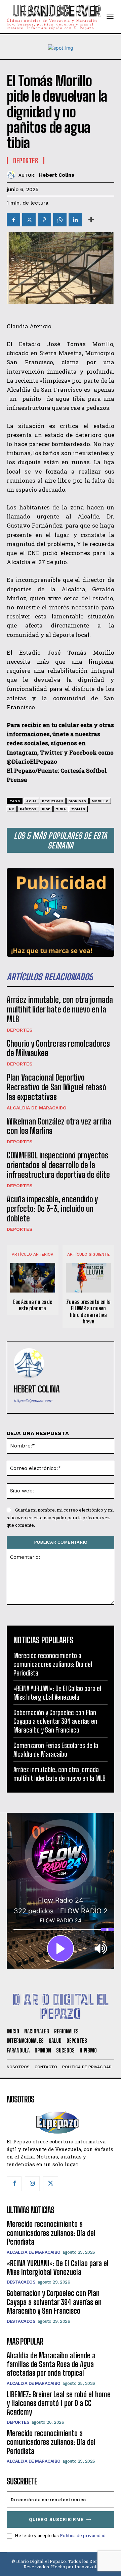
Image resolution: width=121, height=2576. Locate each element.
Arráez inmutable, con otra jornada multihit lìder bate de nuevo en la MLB (60, 1009)
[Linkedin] (75, 220)
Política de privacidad (83, 2535)
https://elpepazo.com (33, 1401)
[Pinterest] (44, 220)
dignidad (77, 801)
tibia (61, 809)
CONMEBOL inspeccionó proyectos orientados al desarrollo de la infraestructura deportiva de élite (58, 1165)
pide (46, 809)
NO (12, 809)
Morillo (100, 801)
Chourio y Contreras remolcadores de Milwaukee (58, 1048)
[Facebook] (13, 220)
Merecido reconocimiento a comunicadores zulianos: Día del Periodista (53, 1664)
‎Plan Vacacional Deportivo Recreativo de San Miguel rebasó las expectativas (56, 1087)
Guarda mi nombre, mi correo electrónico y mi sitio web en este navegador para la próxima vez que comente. (60, 1517)
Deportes (20, 1030)
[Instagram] (32, 2184)
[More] (91, 220)
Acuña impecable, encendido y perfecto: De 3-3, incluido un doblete (52, 1209)
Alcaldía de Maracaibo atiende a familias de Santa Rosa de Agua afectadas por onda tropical (51, 2364)
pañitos (28, 809)
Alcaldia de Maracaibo (37, 1108)
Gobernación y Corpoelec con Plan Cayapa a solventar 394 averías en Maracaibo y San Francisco (55, 1721)
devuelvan (53, 801)
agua (31, 801)
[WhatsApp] (60, 220)
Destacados (21, 2282)
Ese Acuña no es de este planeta (33, 1305)
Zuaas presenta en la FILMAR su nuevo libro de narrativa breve (88, 1311)
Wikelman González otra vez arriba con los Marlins (59, 1126)
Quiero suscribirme (56, 2519)
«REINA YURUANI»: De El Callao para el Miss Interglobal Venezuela (58, 2268)
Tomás (78, 809)
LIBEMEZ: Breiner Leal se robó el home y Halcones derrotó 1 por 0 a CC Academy (59, 2403)
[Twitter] (29, 220)
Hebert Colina (57, 175)
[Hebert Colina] (13, 175)
